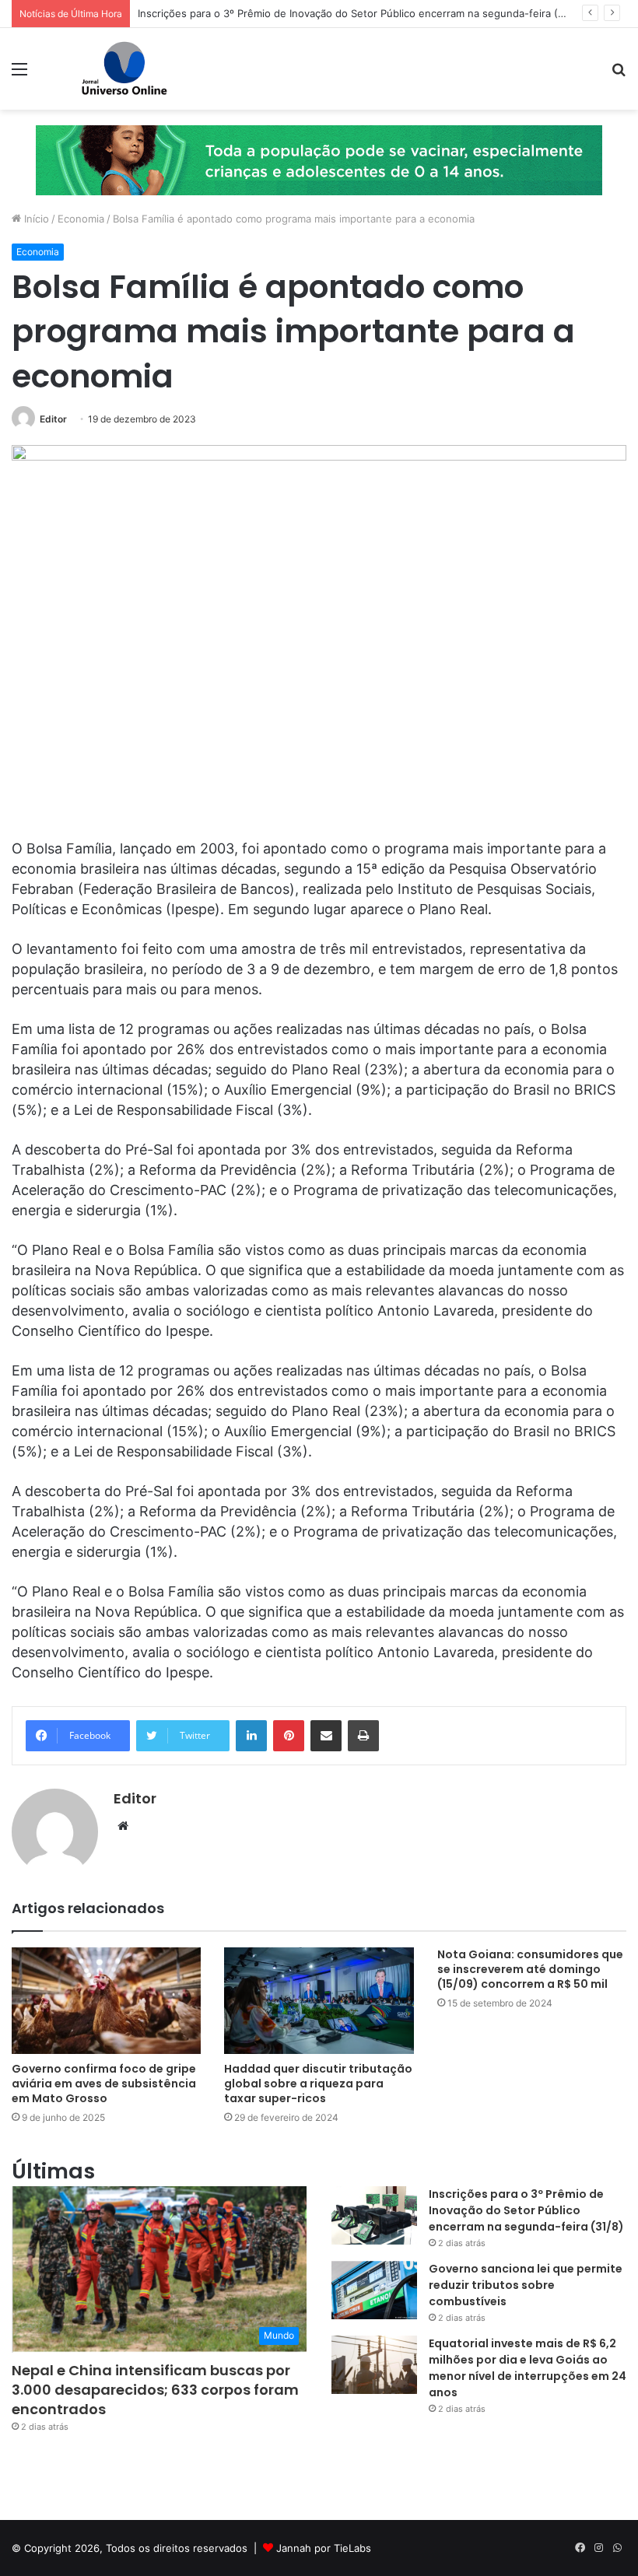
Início (35, 219)
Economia (81, 219)
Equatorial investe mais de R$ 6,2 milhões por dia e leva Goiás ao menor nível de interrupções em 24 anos (528, 2368)
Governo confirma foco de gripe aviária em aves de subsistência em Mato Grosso (104, 2084)
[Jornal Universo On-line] (124, 69)
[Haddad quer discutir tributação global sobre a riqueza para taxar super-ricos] (319, 2001)
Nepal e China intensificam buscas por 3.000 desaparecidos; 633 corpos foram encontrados (155, 2390)
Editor (53, 419)
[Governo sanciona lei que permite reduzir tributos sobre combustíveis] (374, 2290)
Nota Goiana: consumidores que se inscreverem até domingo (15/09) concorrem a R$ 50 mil (530, 1969)
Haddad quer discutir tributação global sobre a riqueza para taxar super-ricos (318, 2084)
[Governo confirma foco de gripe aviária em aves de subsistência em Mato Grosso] (106, 2001)
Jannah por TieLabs (324, 2548)
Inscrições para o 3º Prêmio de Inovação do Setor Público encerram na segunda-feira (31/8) (360, 13)
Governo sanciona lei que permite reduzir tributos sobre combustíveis (526, 2285)
